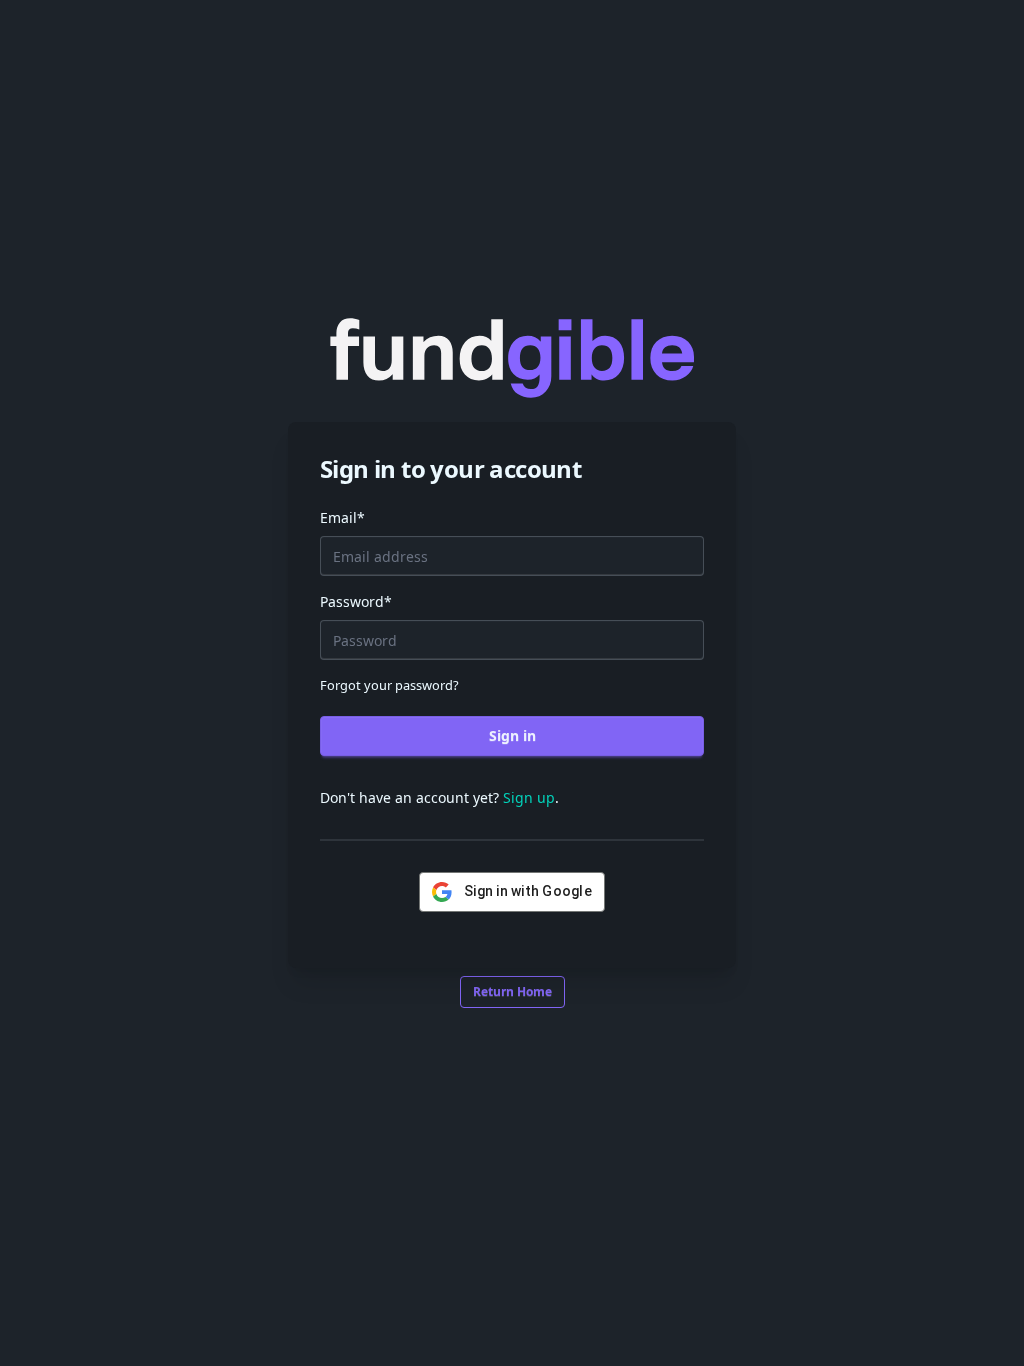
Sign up (529, 797)
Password (356, 601)
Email (342, 517)
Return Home (512, 991)
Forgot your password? (389, 685)
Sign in (512, 735)
